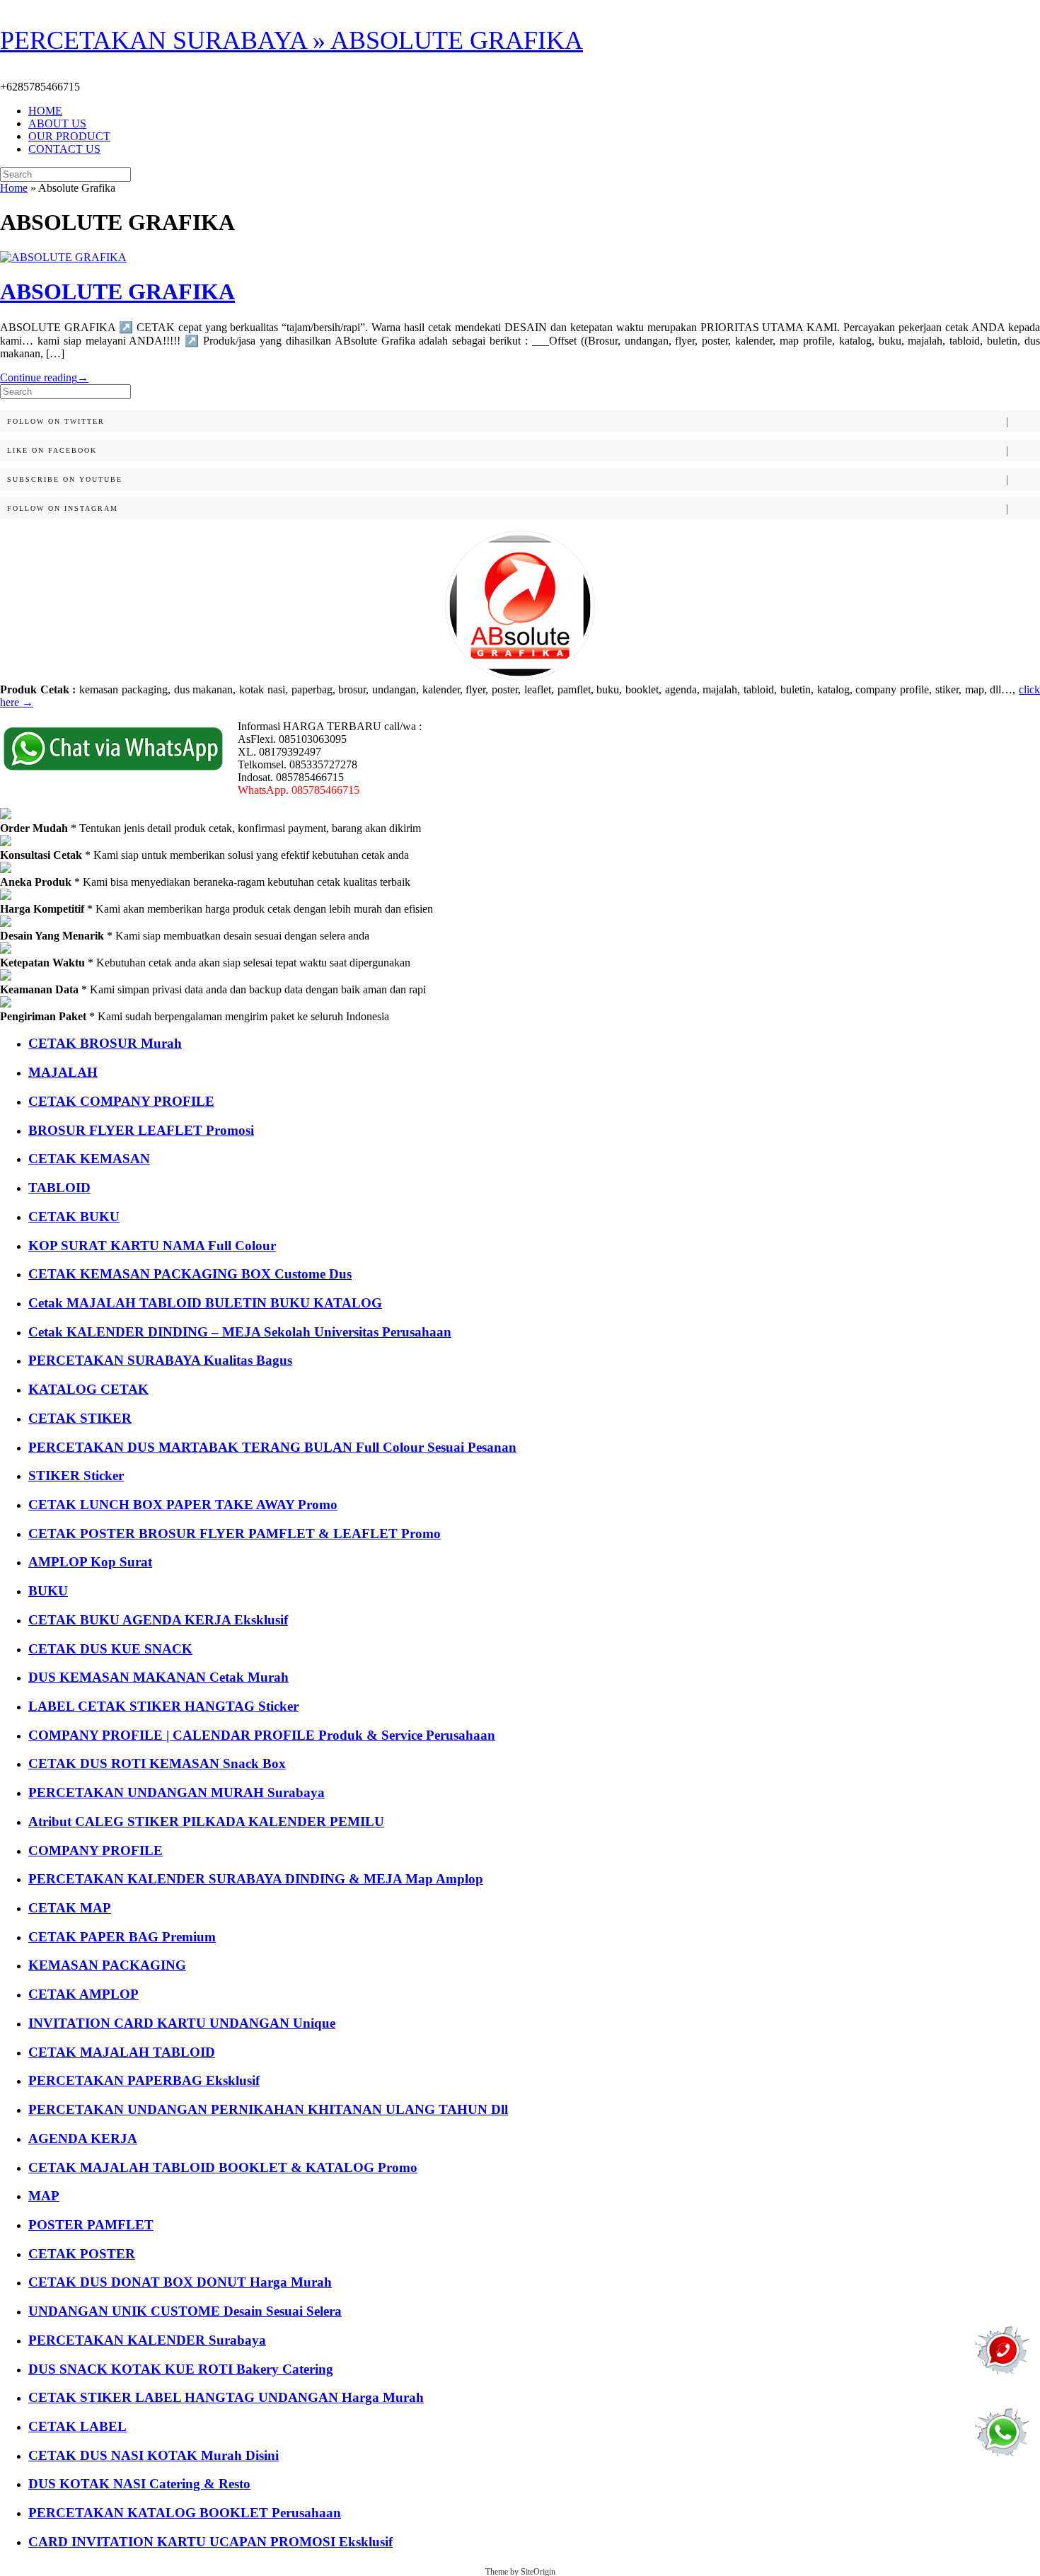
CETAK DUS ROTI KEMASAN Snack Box (157, 1763)
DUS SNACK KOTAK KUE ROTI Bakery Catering (181, 2369)
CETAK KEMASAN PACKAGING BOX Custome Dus (190, 1274)
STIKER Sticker (76, 1475)
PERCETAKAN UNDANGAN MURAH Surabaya (177, 1792)
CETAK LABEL (77, 2426)
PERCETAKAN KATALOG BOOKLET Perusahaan (185, 2513)
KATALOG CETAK (88, 1389)
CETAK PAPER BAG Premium (122, 1937)
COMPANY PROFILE (96, 1850)
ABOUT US (57, 123)
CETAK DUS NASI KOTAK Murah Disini (154, 2455)
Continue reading (44, 377)
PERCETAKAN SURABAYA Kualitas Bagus (160, 1360)
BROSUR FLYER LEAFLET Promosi (141, 1130)
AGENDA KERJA (83, 2138)
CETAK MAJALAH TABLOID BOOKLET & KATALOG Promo (223, 2167)
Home (14, 188)
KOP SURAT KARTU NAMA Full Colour (152, 1246)
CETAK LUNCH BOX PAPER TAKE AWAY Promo (183, 1504)
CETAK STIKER (80, 1418)
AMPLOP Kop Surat (90, 1562)
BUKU (48, 1591)
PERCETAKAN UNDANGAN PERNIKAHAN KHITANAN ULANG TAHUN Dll (268, 2109)
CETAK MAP (70, 1908)
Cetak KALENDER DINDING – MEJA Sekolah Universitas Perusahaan (240, 1332)
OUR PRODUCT (69, 136)
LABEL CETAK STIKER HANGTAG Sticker (163, 1706)
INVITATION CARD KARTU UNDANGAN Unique (182, 2023)
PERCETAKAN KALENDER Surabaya (147, 2340)
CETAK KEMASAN (89, 1159)
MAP (44, 2196)
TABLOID (59, 1188)
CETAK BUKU (74, 1217)
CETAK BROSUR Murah (105, 1043)
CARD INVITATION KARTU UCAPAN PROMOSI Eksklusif (210, 2542)
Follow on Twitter (56, 421)
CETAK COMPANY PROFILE (121, 1101)
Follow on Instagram (63, 508)
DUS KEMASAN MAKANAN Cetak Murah (158, 1677)
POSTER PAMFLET (91, 2225)
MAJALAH (63, 1072)
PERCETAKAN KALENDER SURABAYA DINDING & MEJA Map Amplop (256, 1879)
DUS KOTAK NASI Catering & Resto (139, 2484)
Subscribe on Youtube (65, 479)
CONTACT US (64, 149)
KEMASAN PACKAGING (107, 1965)
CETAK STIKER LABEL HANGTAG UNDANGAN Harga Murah (226, 2397)
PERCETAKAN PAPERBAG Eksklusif (144, 2080)
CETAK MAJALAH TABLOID (122, 2052)
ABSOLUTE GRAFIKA (117, 291)
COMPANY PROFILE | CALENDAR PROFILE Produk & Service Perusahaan (262, 1735)
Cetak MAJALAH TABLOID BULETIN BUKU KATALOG (205, 1303)
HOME (45, 111)
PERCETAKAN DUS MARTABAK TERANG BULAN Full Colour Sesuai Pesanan (272, 1447)
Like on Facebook (52, 450)
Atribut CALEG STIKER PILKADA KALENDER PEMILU (206, 1821)
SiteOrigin (538, 2572)
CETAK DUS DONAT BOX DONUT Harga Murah (180, 2282)
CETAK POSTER (82, 2254)
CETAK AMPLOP (83, 1994)
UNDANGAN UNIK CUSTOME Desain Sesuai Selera (185, 2311)
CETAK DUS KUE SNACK (110, 1649)
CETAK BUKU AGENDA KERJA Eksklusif (158, 1620)
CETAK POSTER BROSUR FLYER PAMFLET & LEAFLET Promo (235, 1534)
